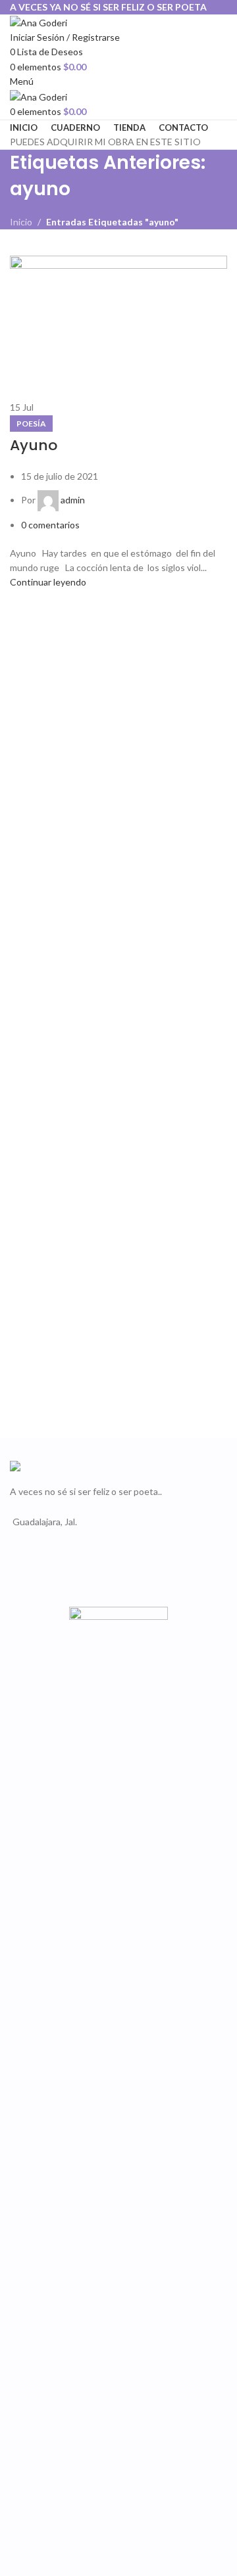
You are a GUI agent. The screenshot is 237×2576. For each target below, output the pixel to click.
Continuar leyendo (48, 582)
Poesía (31, 424)
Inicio (21, 222)
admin (73, 500)
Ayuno (34, 445)
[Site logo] (39, 21)
